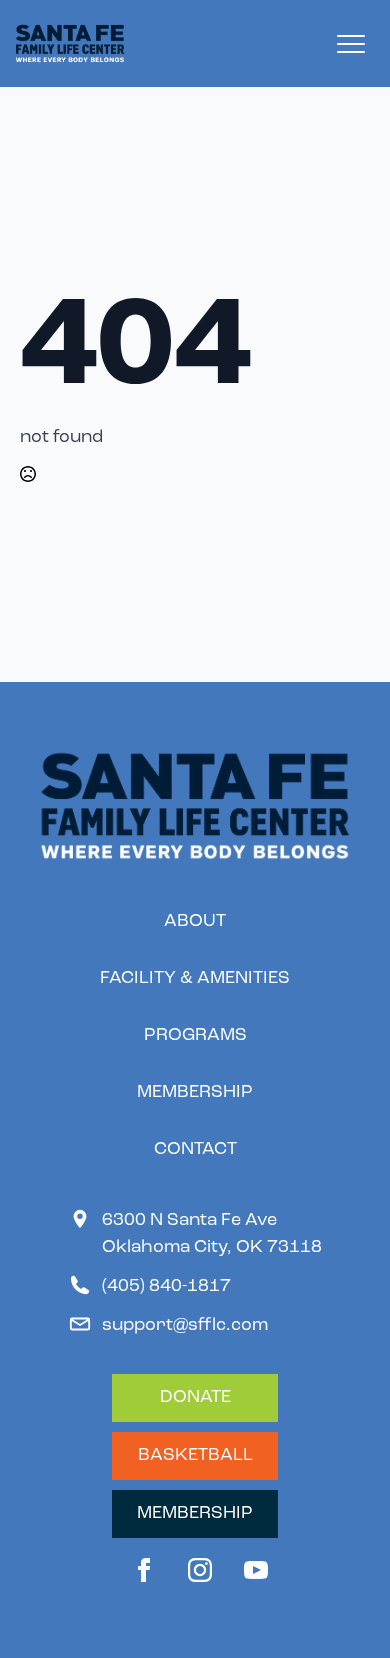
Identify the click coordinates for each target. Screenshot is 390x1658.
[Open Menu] (351, 44)
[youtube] (256, 1570)
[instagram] (200, 1570)
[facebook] (144, 1570)
